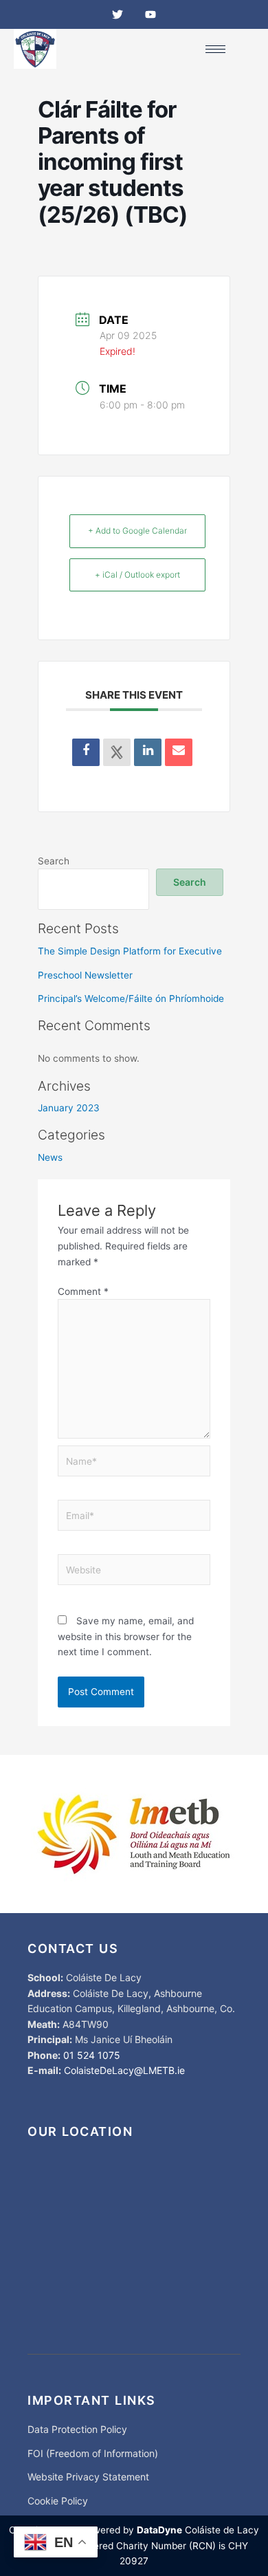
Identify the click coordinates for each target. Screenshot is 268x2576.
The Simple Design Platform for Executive (130, 951)
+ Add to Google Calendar (137, 531)
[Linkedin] (148, 752)
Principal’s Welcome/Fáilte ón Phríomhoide (131, 998)
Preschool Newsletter (85, 975)
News (50, 1157)
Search (54, 861)
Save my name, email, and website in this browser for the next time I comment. (126, 1636)
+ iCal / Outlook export (137, 575)
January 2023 (69, 1108)
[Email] (179, 752)
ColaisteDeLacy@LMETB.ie (124, 2070)
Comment (83, 1291)
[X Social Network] (117, 752)
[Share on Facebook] (86, 752)
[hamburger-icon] (215, 49)
